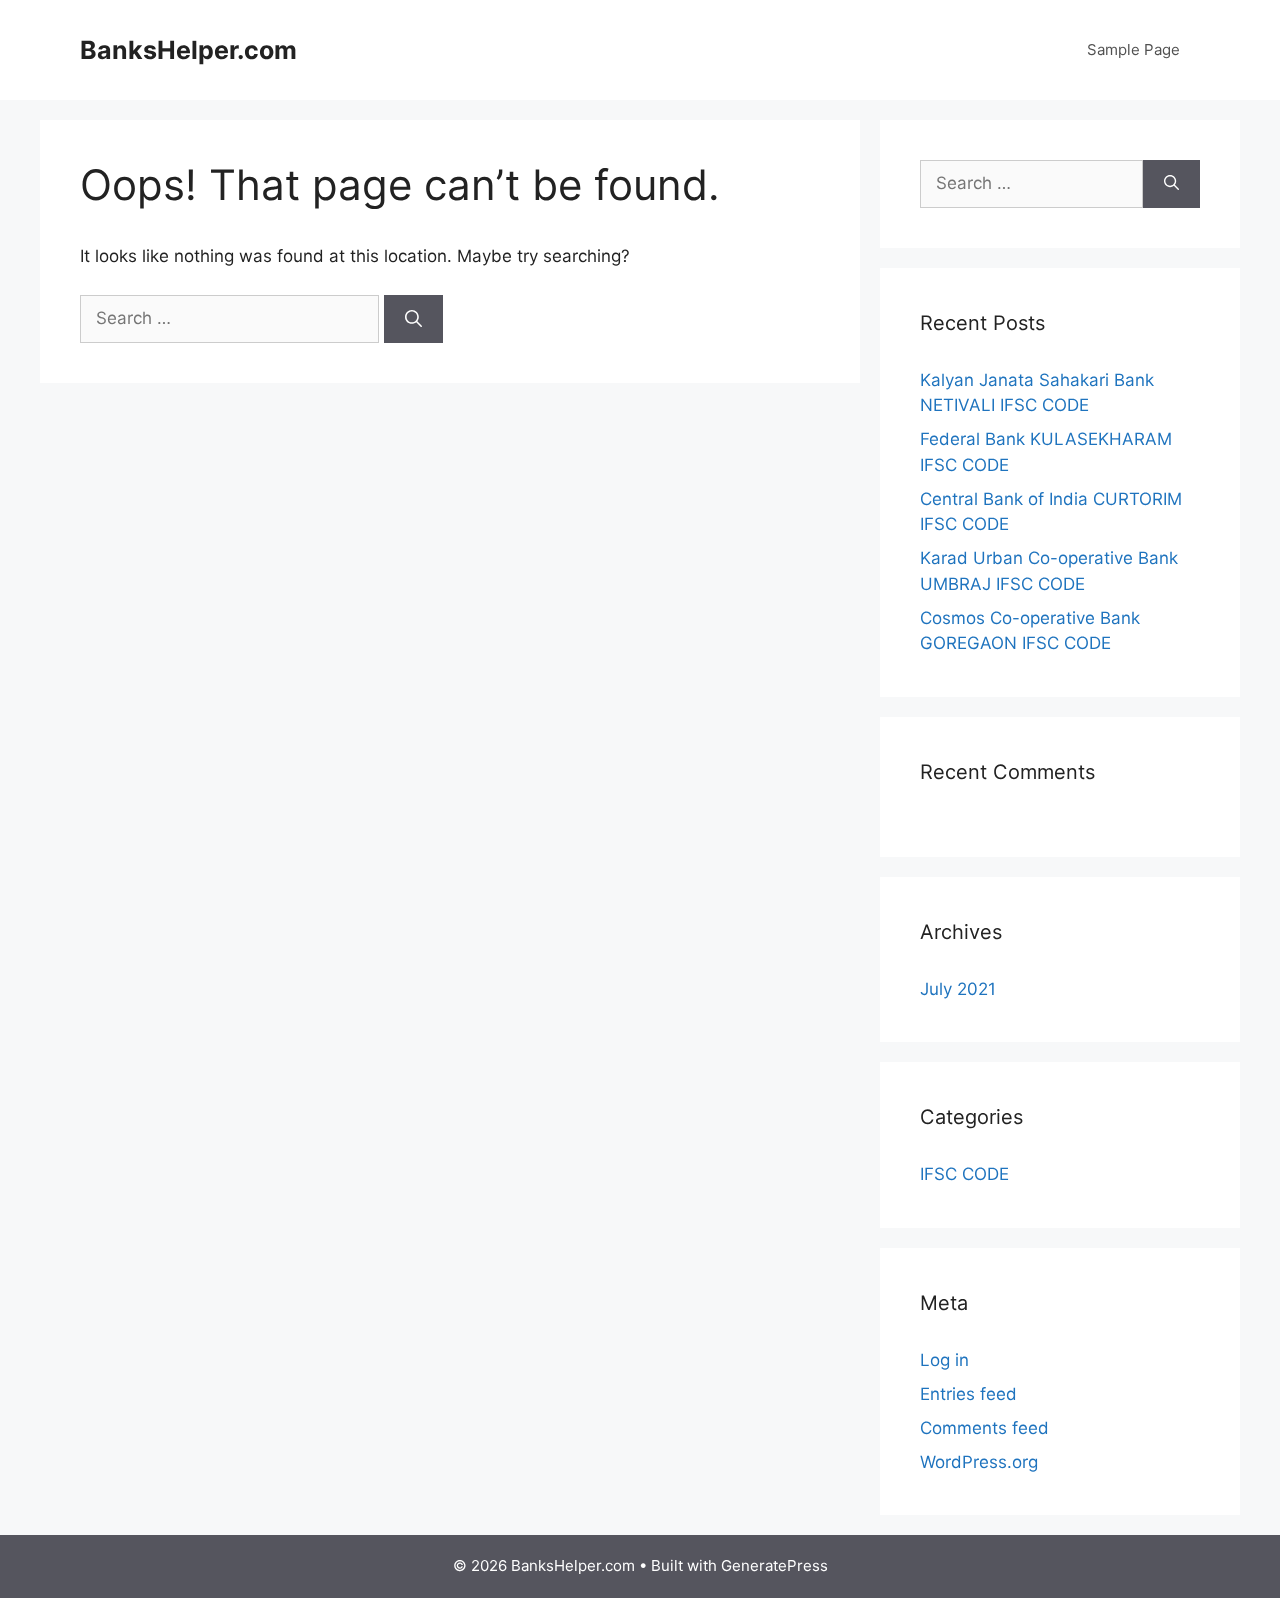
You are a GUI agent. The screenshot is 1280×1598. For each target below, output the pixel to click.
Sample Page (1133, 49)
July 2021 (958, 989)
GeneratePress (774, 1565)
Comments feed (984, 1428)
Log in (944, 1360)
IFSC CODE (964, 1174)
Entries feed (968, 1394)
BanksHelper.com (188, 50)
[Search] (413, 319)
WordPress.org (979, 1462)
